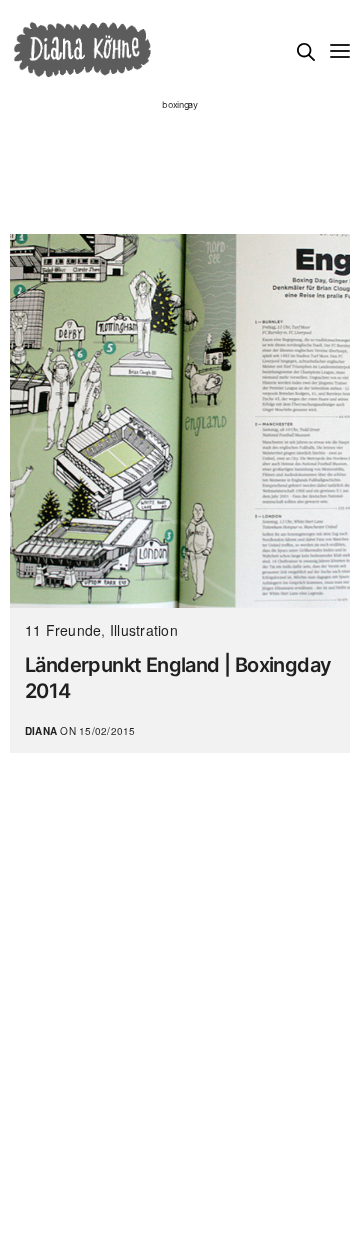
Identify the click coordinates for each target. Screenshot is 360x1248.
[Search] (306, 52)
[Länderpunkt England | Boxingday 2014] (180, 421)
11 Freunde (63, 630)
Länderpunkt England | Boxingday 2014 (178, 678)
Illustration (144, 630)
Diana (41, 731)
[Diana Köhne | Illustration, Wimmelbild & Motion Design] (82, 50)
